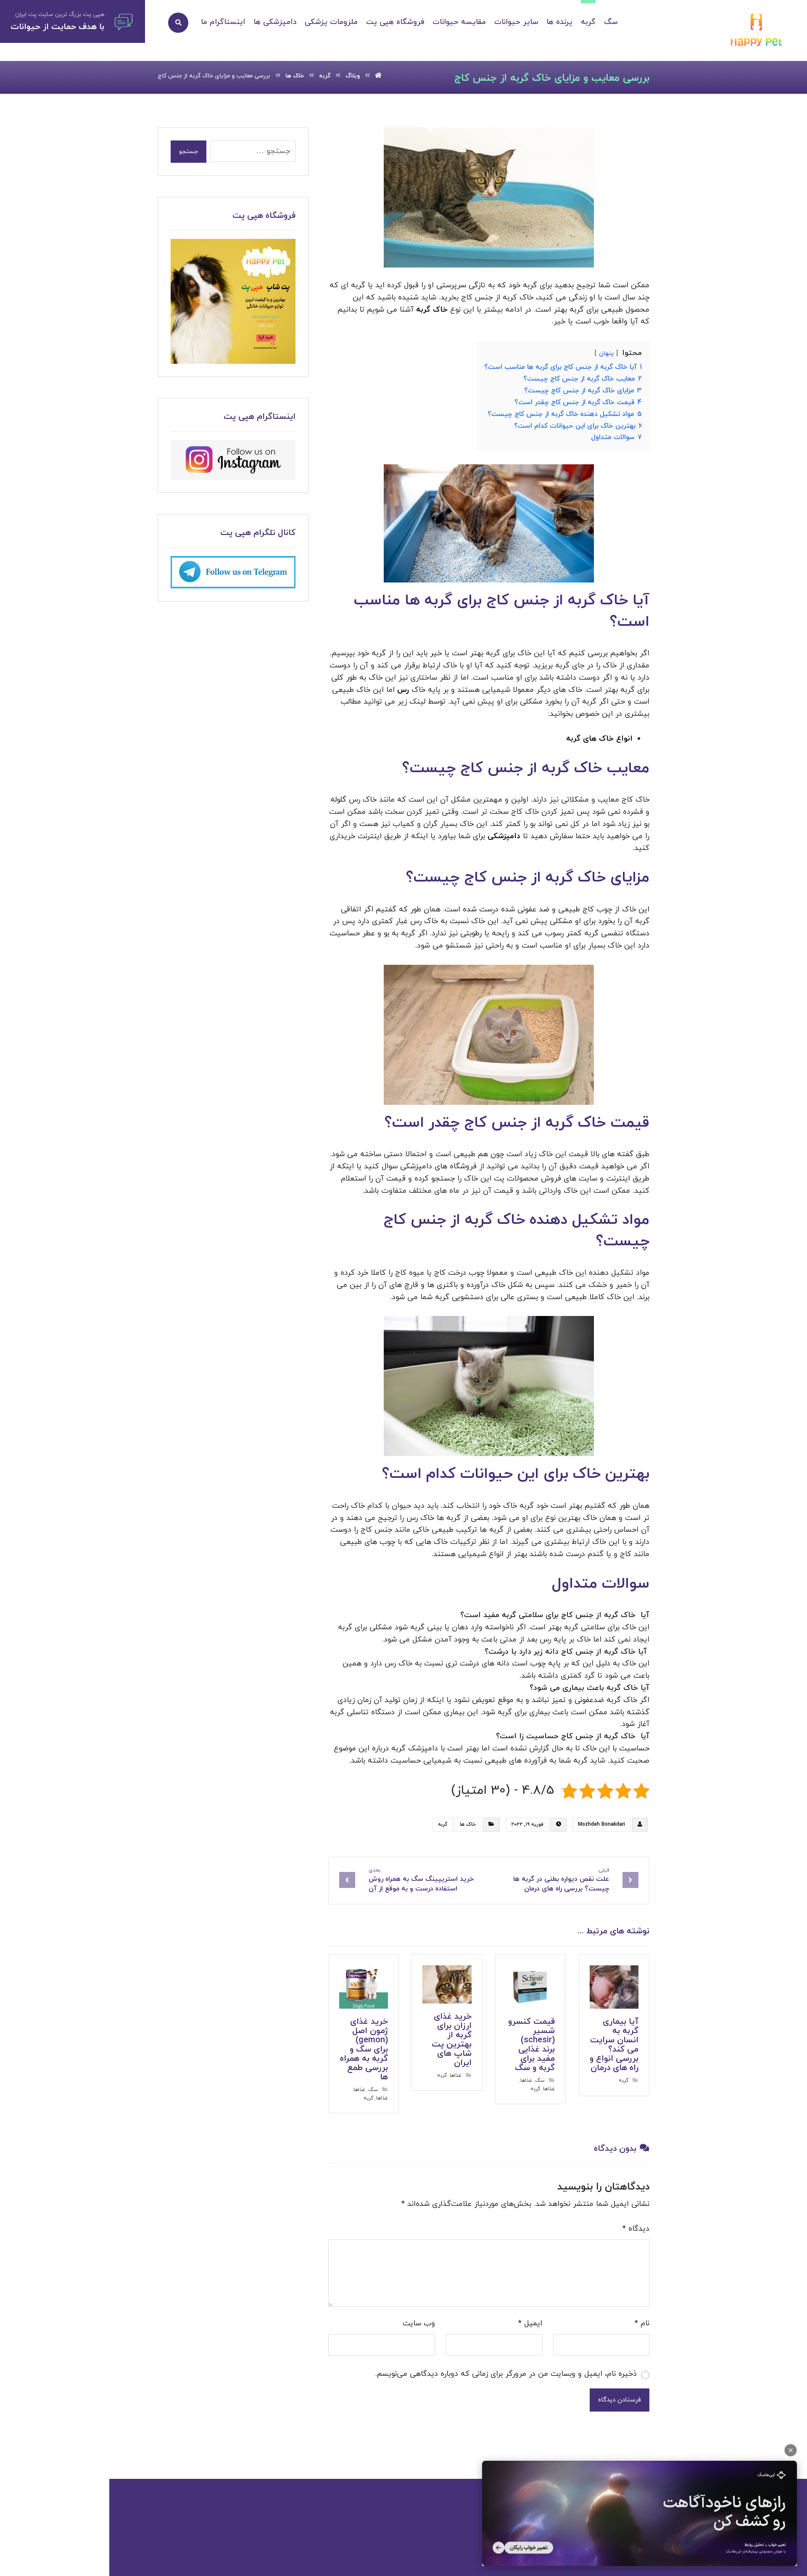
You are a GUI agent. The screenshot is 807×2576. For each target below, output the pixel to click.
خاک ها (468, 1824)
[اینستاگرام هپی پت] (233, 460)
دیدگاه (636, 2229)
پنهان (606, 353)
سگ (540, 2081)
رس (402, 690)
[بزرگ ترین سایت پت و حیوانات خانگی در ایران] (757, 31)
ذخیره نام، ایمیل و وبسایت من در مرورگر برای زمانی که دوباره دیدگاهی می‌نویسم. (506, 2374)
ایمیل (530, 2323)
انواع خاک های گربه (599, 739)
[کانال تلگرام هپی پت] (233, 572)
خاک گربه (432, 310)
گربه (443, 1824)
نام (642, 2323)
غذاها (526, 2081)
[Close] (791, 2450)
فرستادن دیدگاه (620, 2400)
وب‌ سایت (419, 2323)
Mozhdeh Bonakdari (601, 1824)
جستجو (189, 152)
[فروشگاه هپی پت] (233, 301)
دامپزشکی (503, 836)
